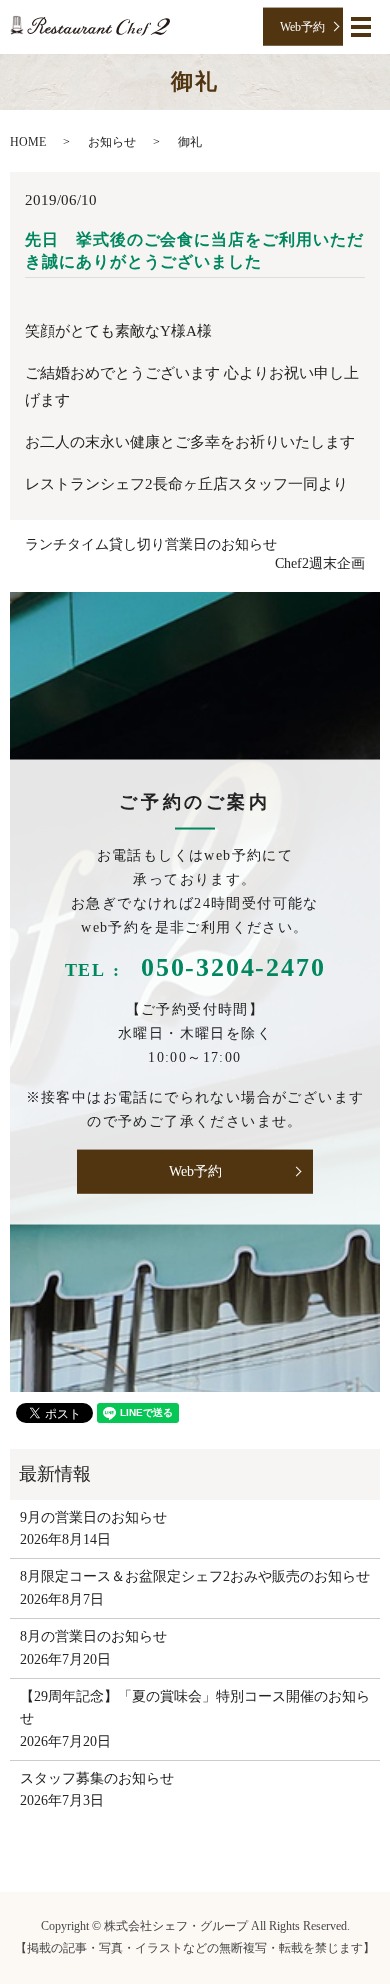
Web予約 (302, 26)
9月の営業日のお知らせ (93, 1517)
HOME (28, 142)
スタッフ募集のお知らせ (97, 1778)
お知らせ (112, 142)
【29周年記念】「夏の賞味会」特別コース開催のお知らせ (195, 1707)
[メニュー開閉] (361, 27)
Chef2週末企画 (320, 563)
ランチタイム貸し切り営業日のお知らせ (151, 544)
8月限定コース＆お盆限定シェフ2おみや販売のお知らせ (195, 1576)
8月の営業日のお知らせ (93, 1636)
